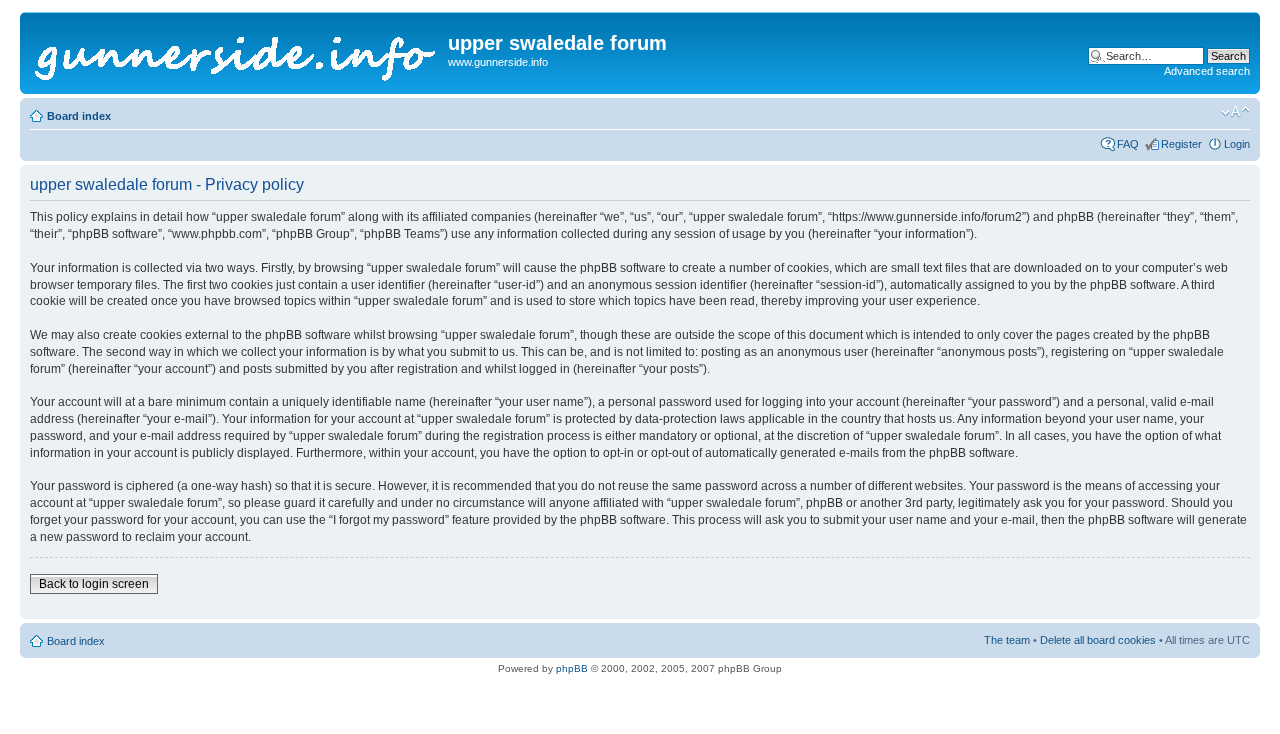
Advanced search (1207, 71)
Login (1237, 144)
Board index (79, 116)
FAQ (1128, 144)
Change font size (1235, 112)
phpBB (572, 668)
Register (1181, 144)
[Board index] (236, 53)
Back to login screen (94, 584)
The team (1007, 640)
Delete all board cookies (1098, 640)
